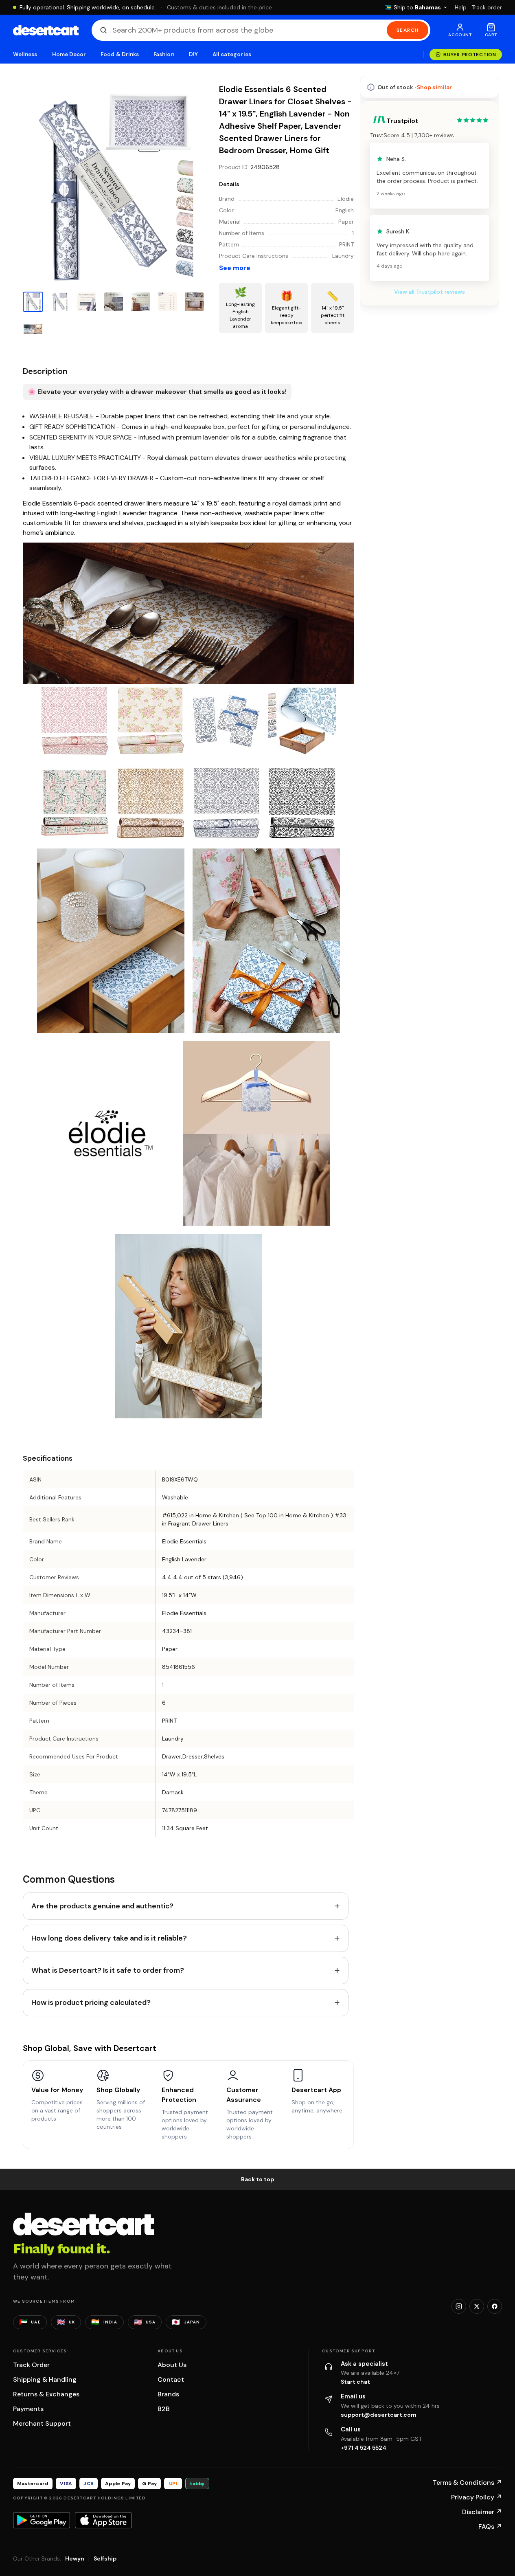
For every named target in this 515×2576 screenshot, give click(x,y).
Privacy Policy (477, 2497)
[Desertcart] (46, 30)
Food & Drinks (120, 54)
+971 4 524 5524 (364, 2448)
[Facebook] (495, 2306)
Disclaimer (482, 2512)
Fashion (164, 54)
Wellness (25, 54)
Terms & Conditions (467, 2483)
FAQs (490, 2527)
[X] (477, 2306)
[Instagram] (459, 2306)
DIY (193, 54)
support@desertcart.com (379, 2415)
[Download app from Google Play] (42, 2520)
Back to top (258, 2179)
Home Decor (69, 54)
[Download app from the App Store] (103, 2520)
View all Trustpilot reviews (430, 292)
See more (235, 268)
